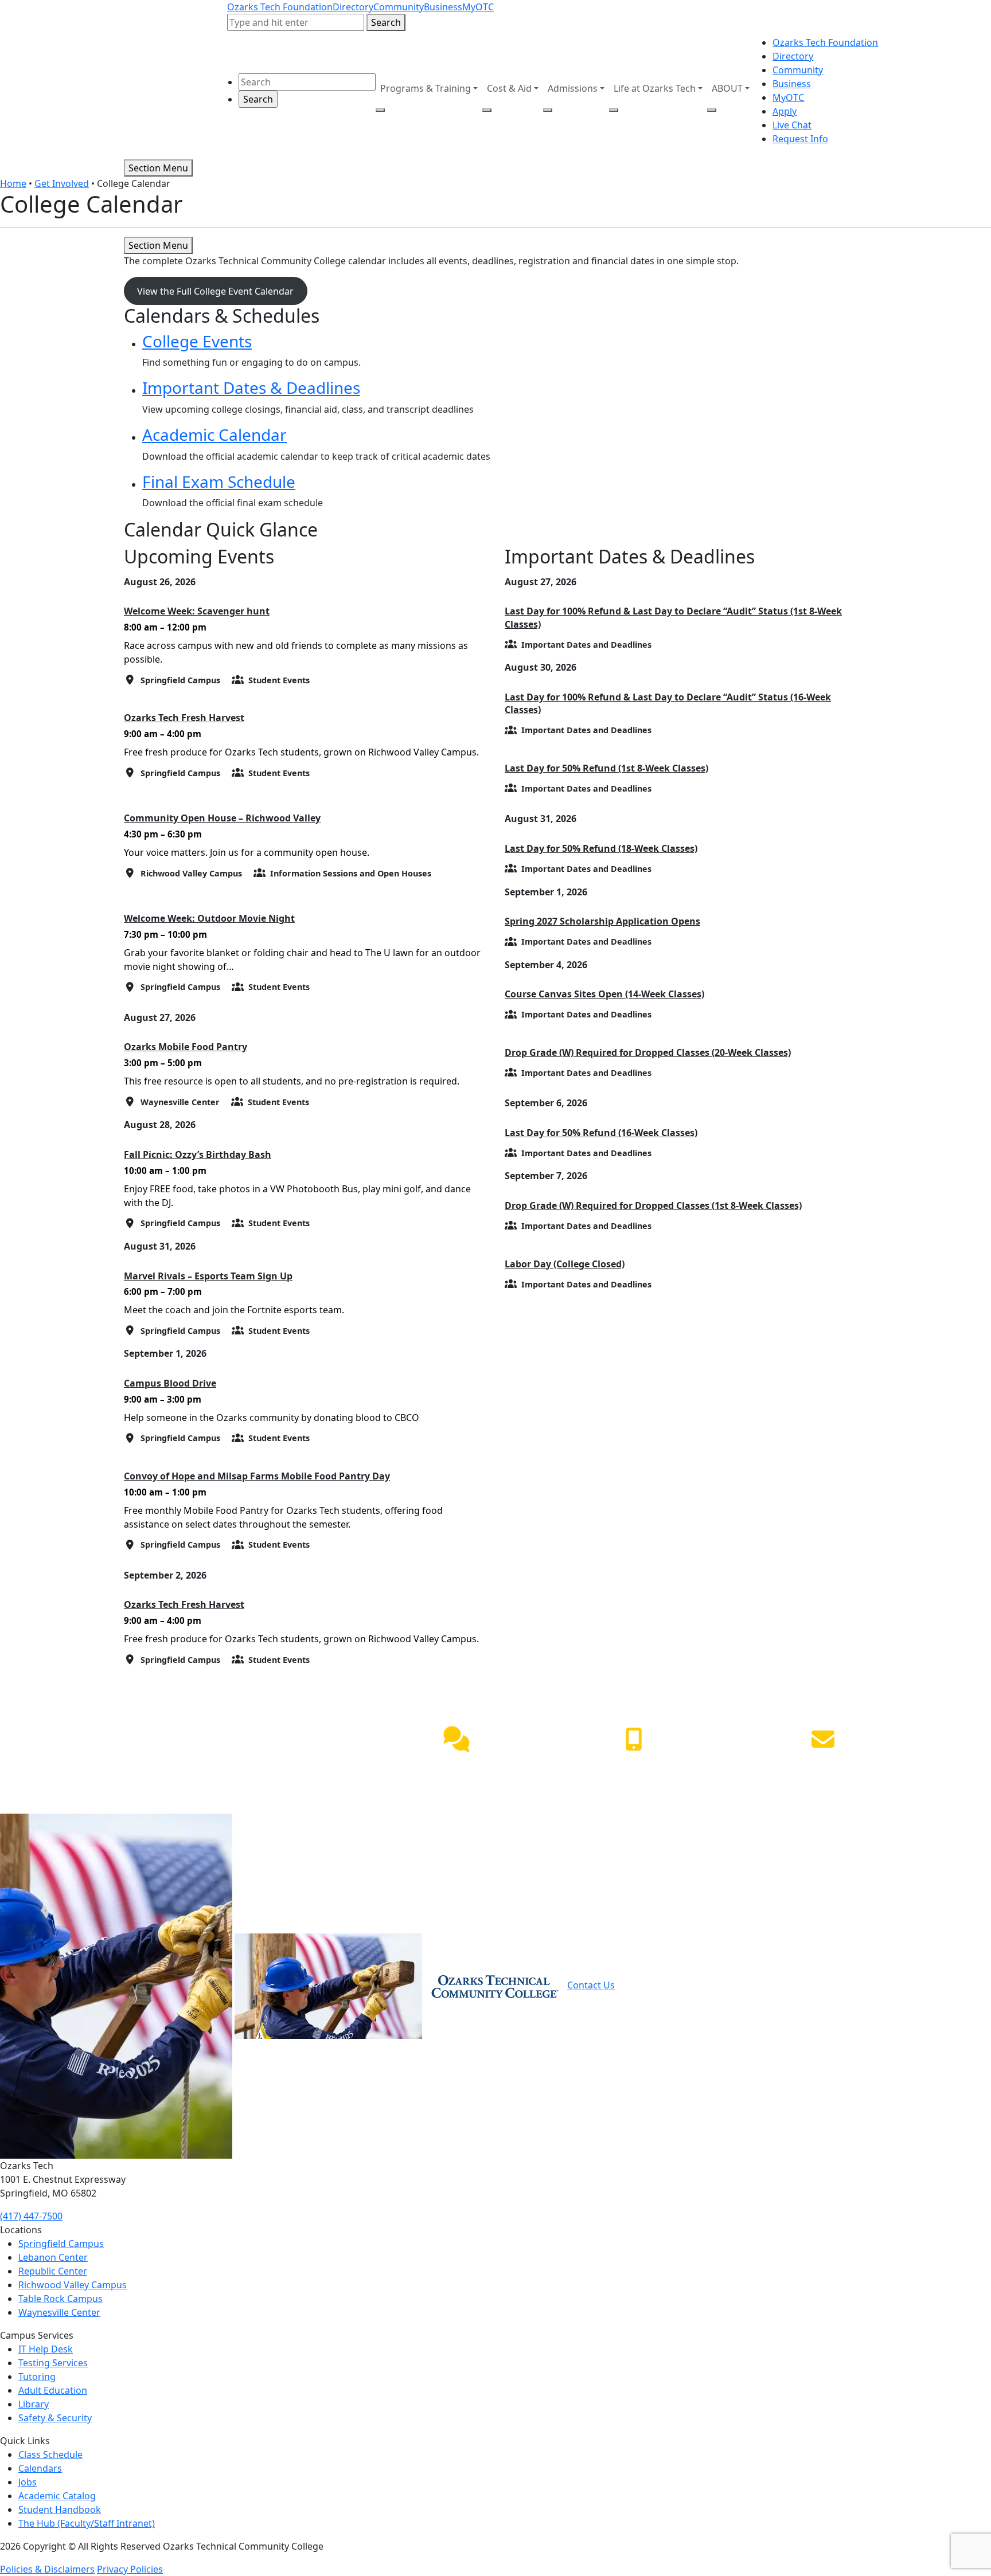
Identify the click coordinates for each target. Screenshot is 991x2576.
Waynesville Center (59, 2312)
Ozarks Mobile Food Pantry (186, 1047)
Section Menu (158, 168)
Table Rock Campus (61, 2299)
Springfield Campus (61, 2244)
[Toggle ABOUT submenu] (712, 110)
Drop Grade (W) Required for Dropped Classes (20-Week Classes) (648, 1052)
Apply (785, 111)
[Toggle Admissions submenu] (548, 110)
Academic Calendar (214, 434)
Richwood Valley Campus (73, 2285)
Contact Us (591, 1986)
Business (443, 7)
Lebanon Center (53, 2257)
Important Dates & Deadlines (251, 387)
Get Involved (62, 183)
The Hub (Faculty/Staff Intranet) (87, 2523)
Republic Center (53, 2271)
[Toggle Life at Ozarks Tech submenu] (614, 110)
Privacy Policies (130, 2569)
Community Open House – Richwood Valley (222, 818)
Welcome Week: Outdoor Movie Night (209, 918)
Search (386, 22)
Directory (353, 7)
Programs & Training (426, 88)
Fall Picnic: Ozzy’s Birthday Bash (198, 1154)
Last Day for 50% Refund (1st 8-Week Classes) (606, 768)
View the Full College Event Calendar (215, 291)
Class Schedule (50, 2454)
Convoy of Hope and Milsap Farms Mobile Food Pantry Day (257, 1476)
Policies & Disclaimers (47, 2569)
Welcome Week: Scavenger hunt (197, 611)
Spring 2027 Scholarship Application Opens (602, 921)
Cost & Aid (509, 88)
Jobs (28, 2482)
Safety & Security (55, 2418)
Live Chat (792, 125)
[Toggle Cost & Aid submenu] (487, 110)
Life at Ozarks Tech (655, 88)
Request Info (800, 139)
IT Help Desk (46, 2349)
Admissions (573, 88)
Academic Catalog (57, 2496)
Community (399, 7)
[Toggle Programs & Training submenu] (380, 110)
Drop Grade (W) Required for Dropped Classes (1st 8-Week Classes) (653, 1205)
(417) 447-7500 (634, 1766)
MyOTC (478, 7)
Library (34, 2404)
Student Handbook (60, 2510)
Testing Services (53, 2363)
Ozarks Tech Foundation (280, 7)
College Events (197, 341)
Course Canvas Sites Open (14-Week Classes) (604, 994)
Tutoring (37, 2377)
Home (13, 183)
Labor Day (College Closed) (565, 1264)
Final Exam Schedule (219, 481)
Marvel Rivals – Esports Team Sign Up (208, 1276)
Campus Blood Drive (170, 1383)
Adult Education (53, 2390)
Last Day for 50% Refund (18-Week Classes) (601, 848)
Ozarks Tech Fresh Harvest (184, 718)
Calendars (40, 2468)
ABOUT (727, 88)
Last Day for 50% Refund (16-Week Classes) (601, 1133)
